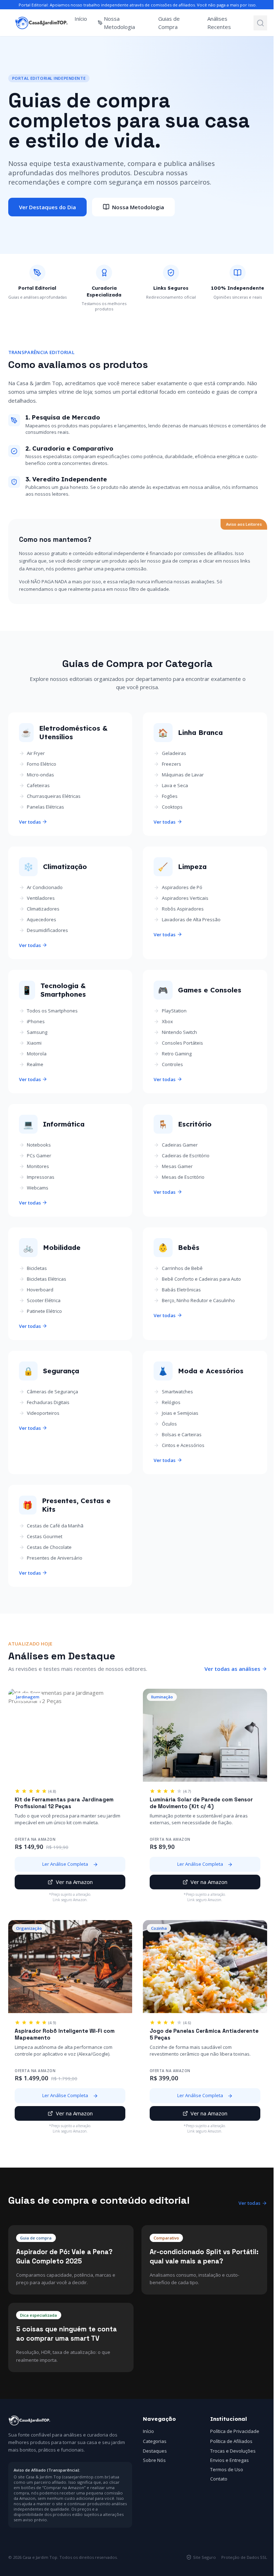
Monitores (38, 1166)
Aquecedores (42, 919)
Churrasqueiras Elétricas (54, 796)
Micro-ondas (40, 775)
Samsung (37, 1032)
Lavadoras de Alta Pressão (191, 919)
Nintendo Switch (179, 1032)
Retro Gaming (177, 1054)
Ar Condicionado (45, 887)
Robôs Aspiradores (183, 909)
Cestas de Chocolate (49, 1547)
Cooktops (172, 807)
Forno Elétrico (42, 764)
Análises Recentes (219, 23)
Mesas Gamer (177, 1166)
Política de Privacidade (235, 2431)
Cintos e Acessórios (183, 1445)
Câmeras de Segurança (52, 1392)
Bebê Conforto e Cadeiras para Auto (201, 1279)
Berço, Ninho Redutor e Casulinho (198, 1300)
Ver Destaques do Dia (47, 207)
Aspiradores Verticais (185, 898)
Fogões (170, 796)
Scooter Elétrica (44, 1300)
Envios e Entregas (230, 2460)
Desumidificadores (47, 930)
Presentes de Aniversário (55, 1558)
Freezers (172, 764)
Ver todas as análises (232, 1669)
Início (81, 19)
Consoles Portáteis (182, 1043)
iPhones (36, 1021)
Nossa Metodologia (119, 23)
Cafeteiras (38, 785)
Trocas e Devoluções (233, 2451)
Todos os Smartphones (52, 1011)
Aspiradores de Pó (182, 887)
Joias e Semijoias (180, 1413)
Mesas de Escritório (183, 1177)
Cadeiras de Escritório (186, 1155)
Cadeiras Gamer (180, 1145)
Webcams (38, 1188)
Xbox (167, 1021)
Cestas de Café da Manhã (55, 1526)
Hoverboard (40, 1290)
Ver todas (30, 822)
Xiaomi (34, 1043)
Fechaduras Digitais (48, 1402)
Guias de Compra (169, 23)
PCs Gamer (39, 1155)
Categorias (155, 2441)
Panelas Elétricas (45, 807)
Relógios (171, 1402)
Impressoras (41, 1177)
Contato (219, 2479)
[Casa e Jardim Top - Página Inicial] (42, 23)
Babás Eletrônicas (181, 1290)
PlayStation (174, 1011)
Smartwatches (177, 1392)
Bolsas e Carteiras (182, 1434)
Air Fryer (36, 753)
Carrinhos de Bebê (182, 1268)
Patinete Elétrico (44, 1311)
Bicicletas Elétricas (47, 1279)
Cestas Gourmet (45, 1536)
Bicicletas (37, 1268)
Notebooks (39, 1145)
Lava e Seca (175, 785)
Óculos (169, 1424)
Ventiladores (41, 898)
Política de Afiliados (231, 2441)
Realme (35, 1064)
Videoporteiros (43, 1413)
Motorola (37, 1054)
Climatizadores (43, 909)
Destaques (155, 2451)
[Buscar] (260, 23)
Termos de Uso (227, 2469)
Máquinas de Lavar (183, 775)
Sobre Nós (154, 2460)
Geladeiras (174, 753)
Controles (172, 1064)
